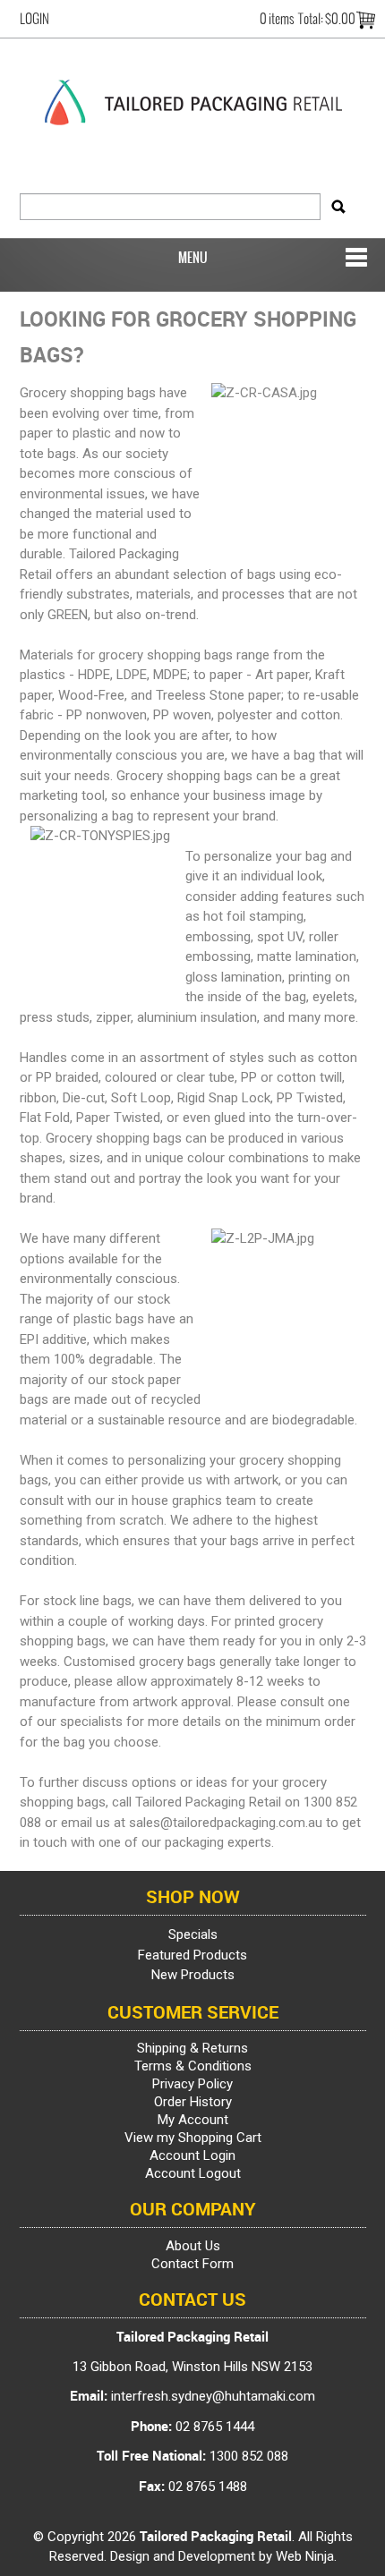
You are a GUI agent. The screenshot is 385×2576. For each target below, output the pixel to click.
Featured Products (192, 1955)
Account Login (192, 2155)
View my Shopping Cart (193, 2138)
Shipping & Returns (192, 2048)
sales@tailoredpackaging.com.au (226, 1823)
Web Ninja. (306, 2556)
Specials (193, 1934)
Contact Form (192, 2264)
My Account (193, 2120)
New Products (193, 1975)
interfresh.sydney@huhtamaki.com (213, 2396)
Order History (193, 2102)
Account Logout (193, 2173)
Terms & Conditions (193, 2066)
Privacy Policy (192, 2084)
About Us (193, 2246)
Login (34, 19)
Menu (193, 258)
